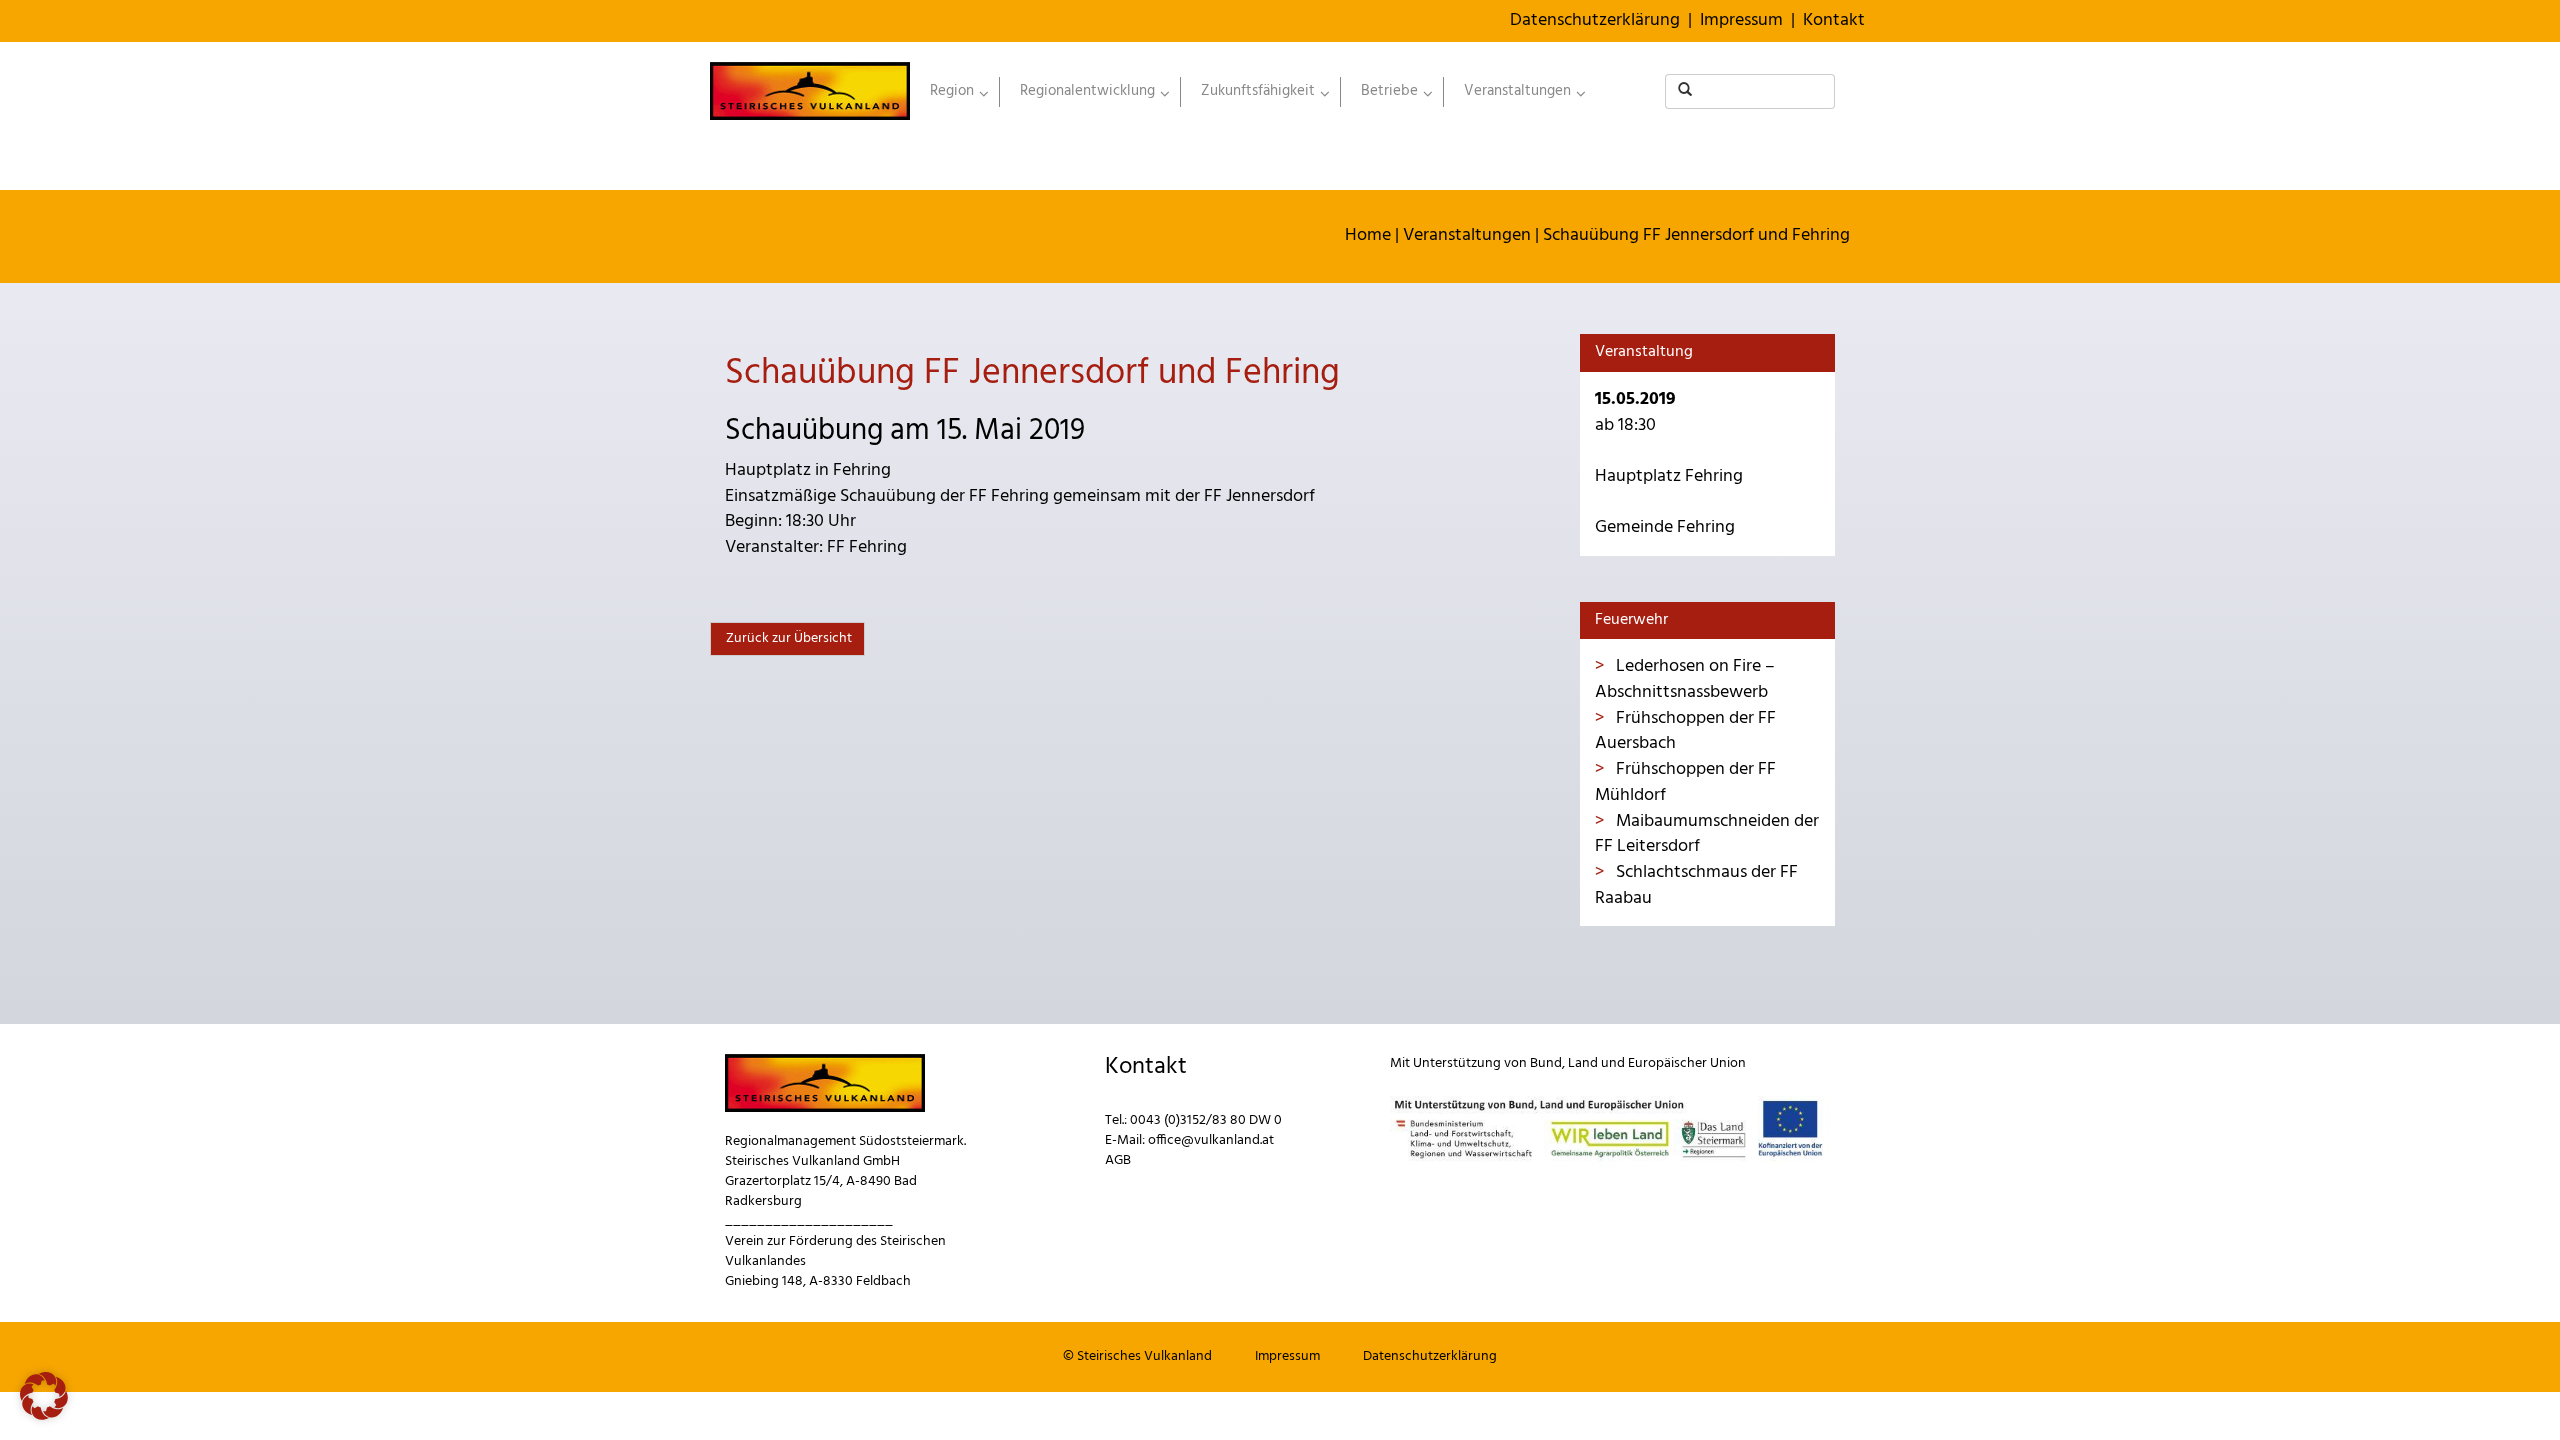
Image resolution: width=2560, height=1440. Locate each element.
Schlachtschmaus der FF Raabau (1696, 885)
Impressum (1741, 20)
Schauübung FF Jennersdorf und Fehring (1696, 235)
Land (1583, 1063)
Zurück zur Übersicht (787, 638)
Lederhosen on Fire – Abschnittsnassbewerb (1685, 679)
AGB (1118, 1160)
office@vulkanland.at (1211, 1140)
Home (1368, 235)
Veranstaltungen (1467, 235)
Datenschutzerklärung (1595, 20)
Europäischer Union (1687, 1063)
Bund (1546, 1063)
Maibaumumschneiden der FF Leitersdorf (1707, 834)
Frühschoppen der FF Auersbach (1685, 731)
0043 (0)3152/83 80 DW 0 (1206, 1120)
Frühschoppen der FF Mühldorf (1685, 782)
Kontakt (1834, 20)
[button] (44, 1396)
